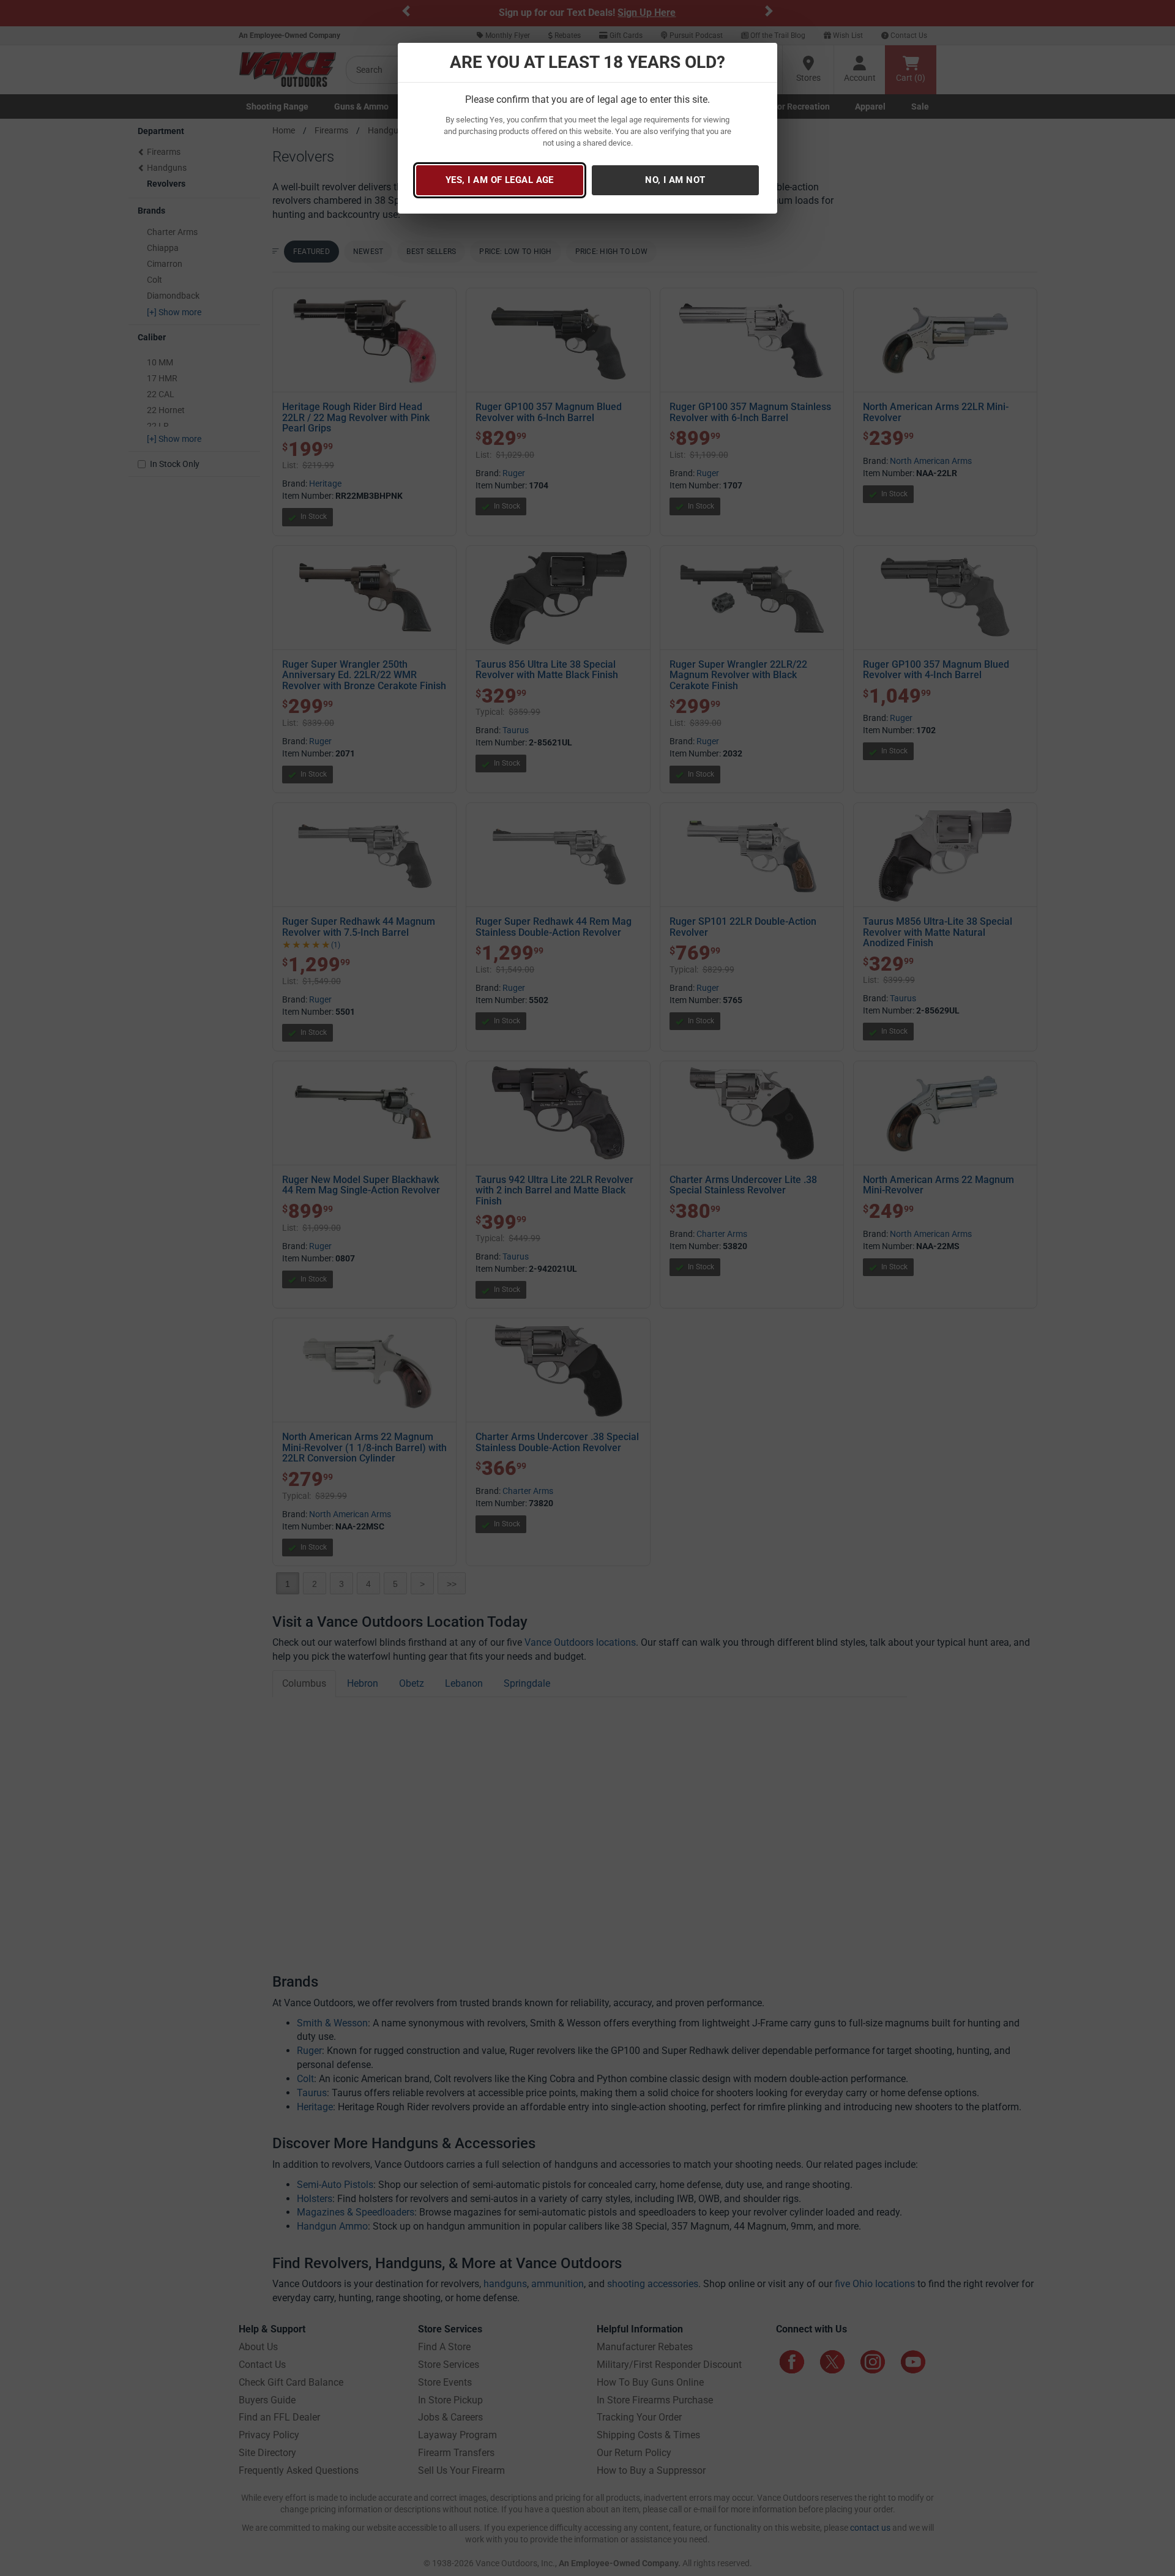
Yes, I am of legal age (500, 180)
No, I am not (675, 180)
